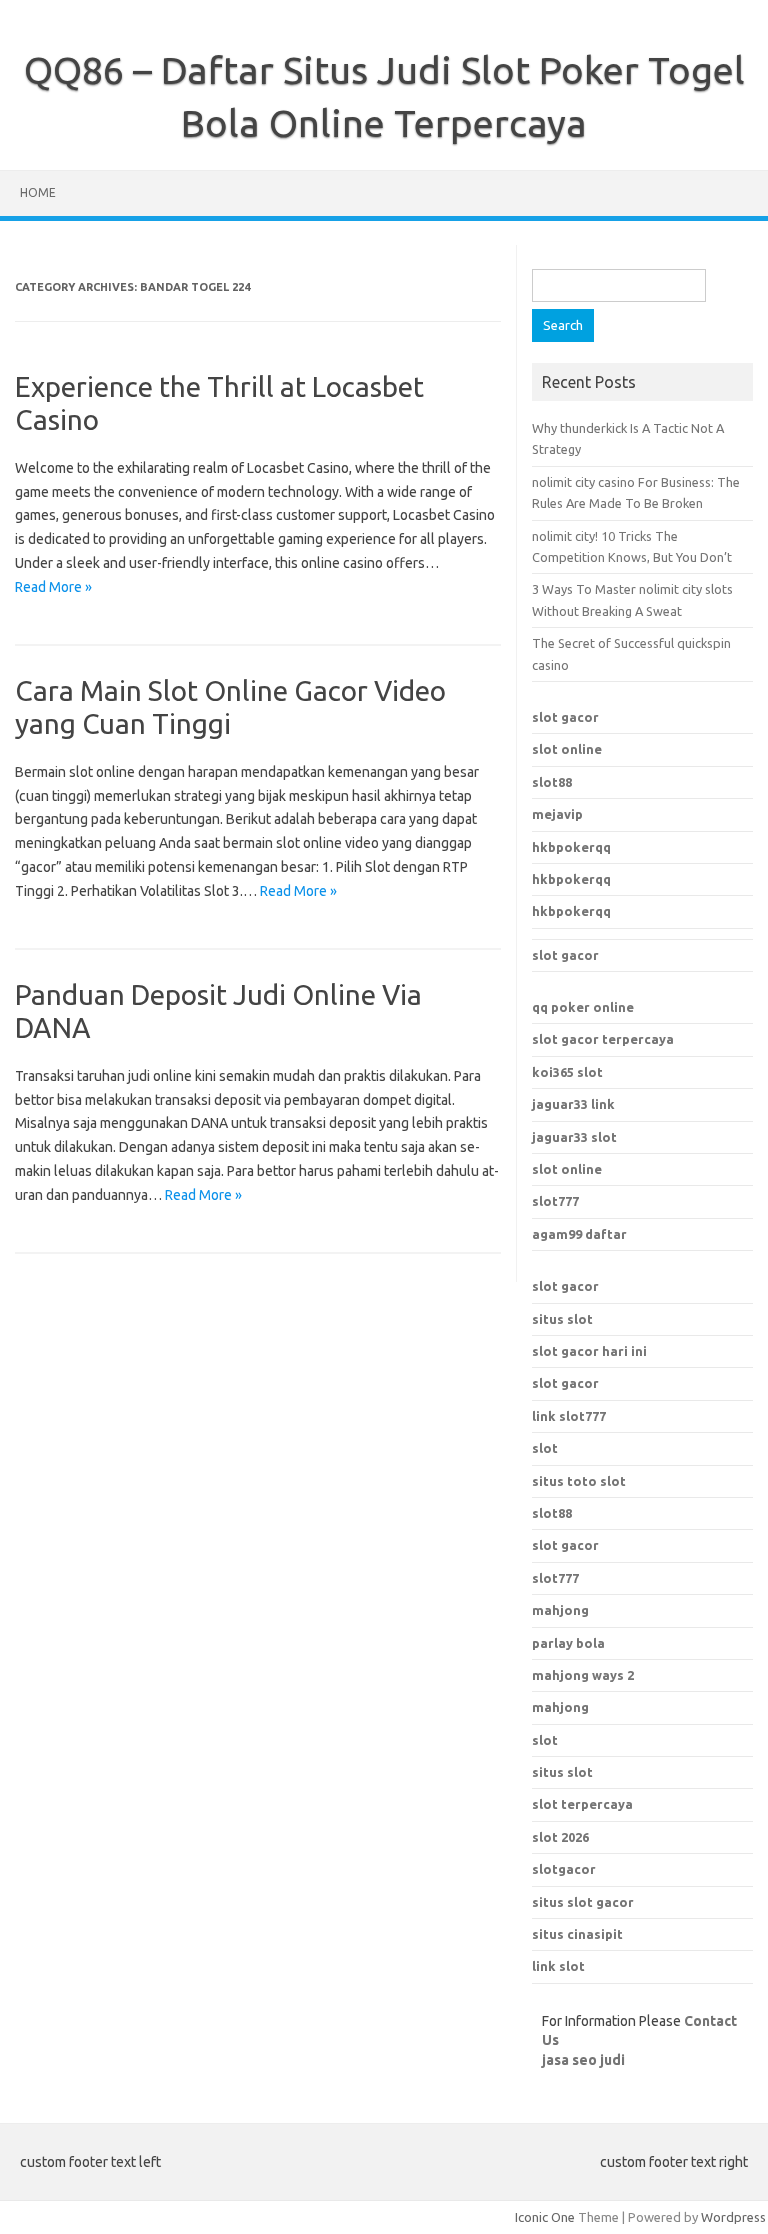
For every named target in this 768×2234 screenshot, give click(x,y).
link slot (558, 1966)
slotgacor (564, 1869)
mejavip (557, 814)
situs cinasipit (577, 1934)
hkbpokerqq (571, 847)
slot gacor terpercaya (603, 1039)
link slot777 (569, 1416)
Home (38, 192)
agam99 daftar (579, 1234)
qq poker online (583, 1007)
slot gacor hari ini (589, 1351)
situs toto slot (579, 1481)
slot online (567, 749)
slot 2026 (560, 1837)
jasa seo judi (583, 2060)
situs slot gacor (583, 1902)
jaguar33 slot (574, 1137)
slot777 (555, 1201)
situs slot (562, 1319)
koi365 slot (567, 1072)
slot (545, 1448)
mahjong (560, 1707)
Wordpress (733, 2217)
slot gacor (565, 717)
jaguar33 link (573, 1104)
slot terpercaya (582, 1804)
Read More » (53, 587)
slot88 (552, 782)
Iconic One (545, 2217)
